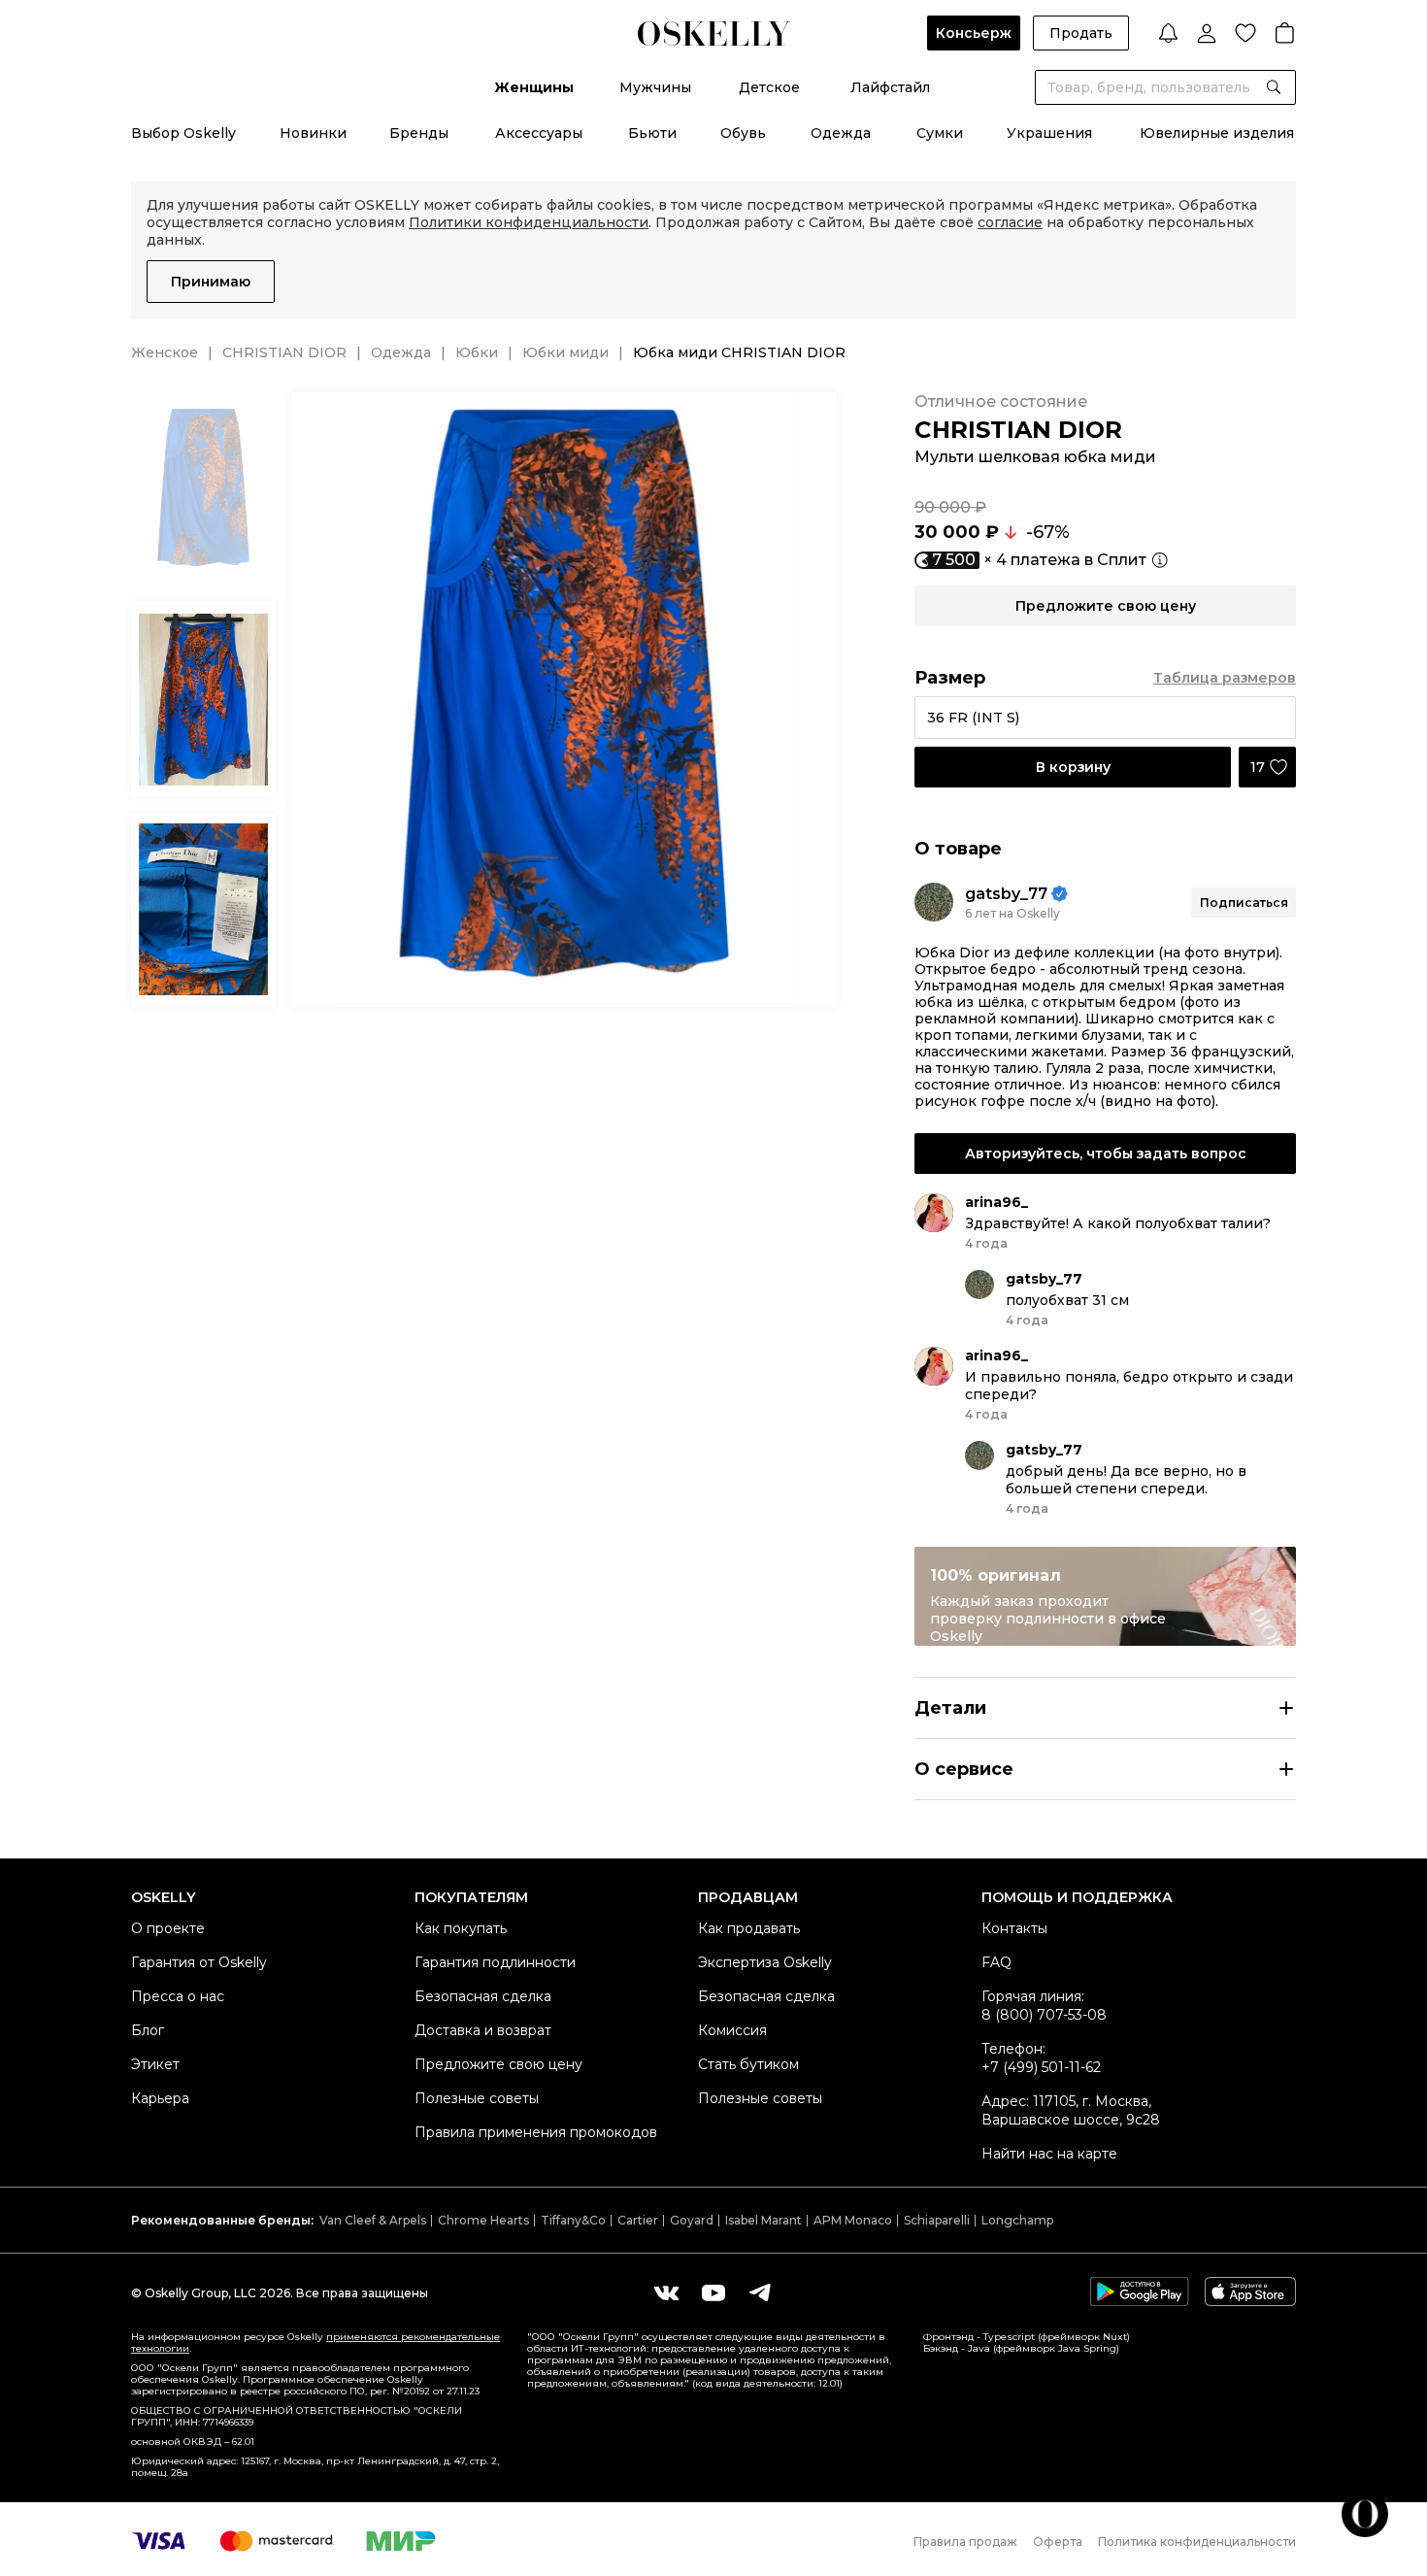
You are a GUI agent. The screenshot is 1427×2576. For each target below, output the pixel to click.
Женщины (534, 87)
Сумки (940, 133)
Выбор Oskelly (183, 133)
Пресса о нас (178, 1996)
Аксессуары (539, 133)
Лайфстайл (890, 87)
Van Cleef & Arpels (373, 2220)
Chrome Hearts (483, 2220)
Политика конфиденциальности (1197, 2542)
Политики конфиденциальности (529, 222)
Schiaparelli (937, 2220)
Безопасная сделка (483, 1996)
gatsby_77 (1006, 894)
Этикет (155, 2064)
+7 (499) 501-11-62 (1041, 2067)
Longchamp (1017, 2220)
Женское (165, 352)
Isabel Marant (763, 2220)
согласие (1010, 222)
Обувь (743, 133)
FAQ (996, 1962)
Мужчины (655, 87)
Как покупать (461, 1928)
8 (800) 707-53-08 (1044, 2015)
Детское (769, 87)
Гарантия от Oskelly (199, 1962)
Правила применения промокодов (536, 2132)
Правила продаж (965, 2542)
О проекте (168, 1928)
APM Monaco (853, 2220)
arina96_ (996, 1202)
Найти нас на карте (1049, 2154)
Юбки (477, 352)
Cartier (638, 2220)
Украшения (1049, 133)
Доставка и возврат (483, 2030)
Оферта (1058, 2542)
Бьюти (652, 133)
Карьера (160, 2098)
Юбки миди (565, 352)
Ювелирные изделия (1217, 133)
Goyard (692, 2220)
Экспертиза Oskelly (765, 1962)
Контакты (1014, 1928)
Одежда (841, 133)
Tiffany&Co (573, 2220)
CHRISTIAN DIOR (284, 352)
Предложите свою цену (498, 2064)
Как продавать (749, 1928)
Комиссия (732, 2030)
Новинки (313, 133)
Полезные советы (477, 2098)
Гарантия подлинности (495, 1962)
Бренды (419, 133)
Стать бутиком (748, 2064)
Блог (148, 2030)
